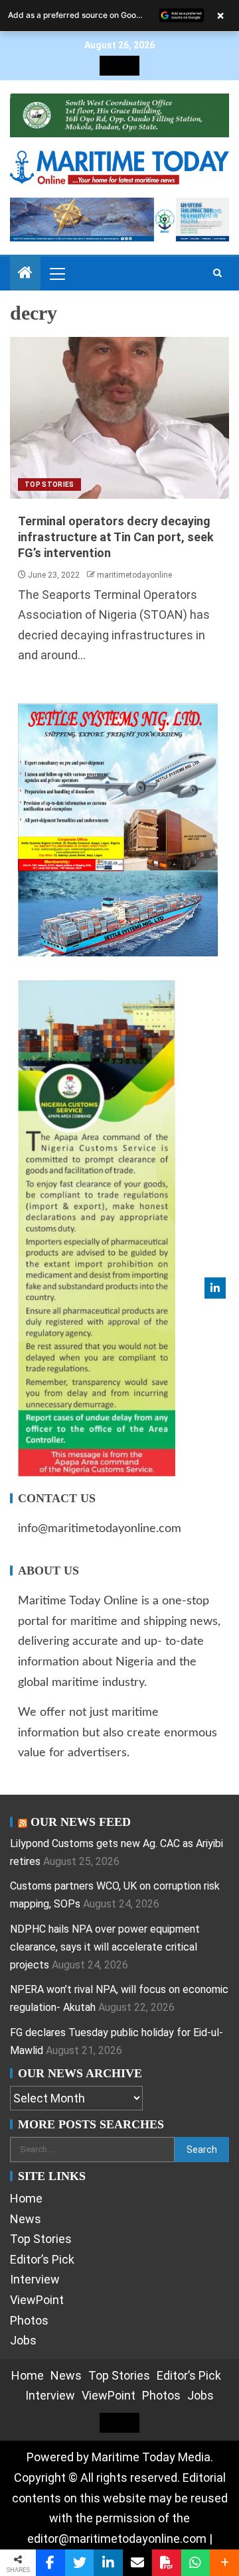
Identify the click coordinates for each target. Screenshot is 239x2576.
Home (26, 2198)
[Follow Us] (215, 1288)
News (26, 2219)
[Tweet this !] (80, 2563)
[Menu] (56, 273)
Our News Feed (81, 1822)
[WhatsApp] (196, 2563)
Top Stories (49, 484)
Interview (35, 2279)
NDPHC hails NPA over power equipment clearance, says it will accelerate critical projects (105, 1947)
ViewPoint (37, 2300)
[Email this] (137, 2563)
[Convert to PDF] (167, 2563)
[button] (56, 273)
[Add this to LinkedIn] (108, 2563)
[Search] (217, 273)
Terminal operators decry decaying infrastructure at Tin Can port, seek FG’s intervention (116, 537)
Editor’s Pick (42, 2259)
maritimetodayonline (134, 575)
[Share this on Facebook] (50, 2563)
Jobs (23, 2340)
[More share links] (224, 2563)
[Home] (25, 274)
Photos (29, 2320)
